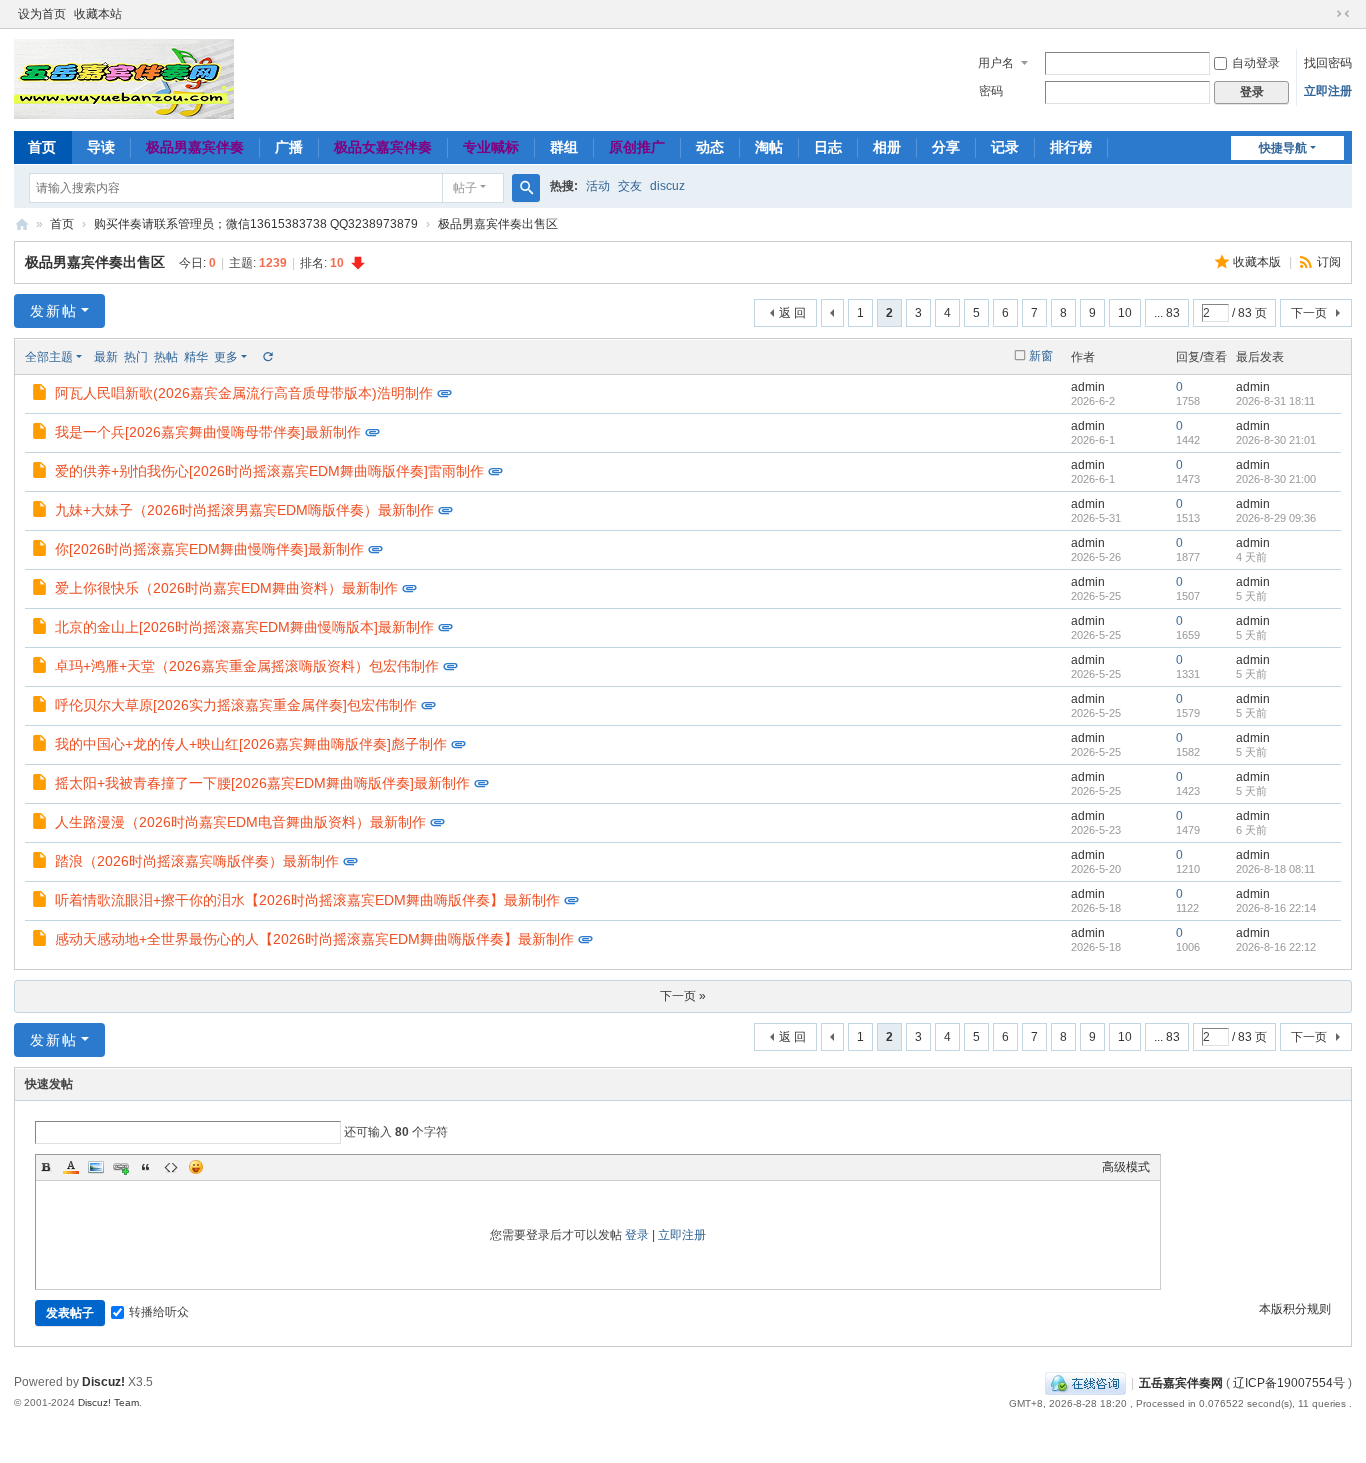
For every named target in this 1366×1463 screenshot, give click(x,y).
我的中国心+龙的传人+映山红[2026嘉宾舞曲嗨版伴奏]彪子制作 (251, 744)
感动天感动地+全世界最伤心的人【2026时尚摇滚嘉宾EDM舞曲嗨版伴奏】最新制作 (314, 939)
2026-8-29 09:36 (1276, 518)
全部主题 (49, 357)
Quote (146, 1167)
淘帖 (769, 147)
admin (1088, 387)
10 (1125, 313)
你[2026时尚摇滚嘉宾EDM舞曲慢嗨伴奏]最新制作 (209, 549)
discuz (667, 186)
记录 (1005, 147)
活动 (598, 186)
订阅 (1329, 262)
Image (96, 1167)
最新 (106, 357)
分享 (946, 147)
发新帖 (54, 311)
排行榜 (1071, 147)
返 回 (792, 313)
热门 (136, 357)
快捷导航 (1283, 148)
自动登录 (1256, 63)
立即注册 (1328, 91)
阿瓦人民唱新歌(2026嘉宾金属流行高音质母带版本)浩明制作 (244, 393)
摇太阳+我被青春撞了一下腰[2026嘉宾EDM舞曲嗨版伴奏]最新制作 (262, 783)
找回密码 (1328, 63)
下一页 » (683, 996)
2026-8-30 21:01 (1276, 440)
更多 (226, 357)
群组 (564, 147)
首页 (42, 147)
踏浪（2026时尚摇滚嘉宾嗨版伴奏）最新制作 (197, 861)
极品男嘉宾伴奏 (195, 147)
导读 (101, 147)
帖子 (465, 188)
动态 (710, 147)
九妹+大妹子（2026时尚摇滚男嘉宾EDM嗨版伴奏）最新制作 (244, 510)
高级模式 (1126, 1167)
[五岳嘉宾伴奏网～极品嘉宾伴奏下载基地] (124, 78)
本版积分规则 (1295, 1309)
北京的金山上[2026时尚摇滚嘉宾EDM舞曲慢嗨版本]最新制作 (244, 627)
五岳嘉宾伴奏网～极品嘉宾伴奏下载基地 (22, 224)
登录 (637, 1235)
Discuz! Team (108, 1402)
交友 (630, 186)
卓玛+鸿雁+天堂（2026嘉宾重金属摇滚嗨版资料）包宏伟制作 (247, 666)
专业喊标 (491, 147)
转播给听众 (159, 1312)
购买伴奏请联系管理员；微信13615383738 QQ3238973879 (256, 224)
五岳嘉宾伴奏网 (1181, 1383)
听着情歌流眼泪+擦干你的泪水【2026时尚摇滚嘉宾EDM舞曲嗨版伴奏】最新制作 (307, 900)
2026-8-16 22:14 (1276, 908)
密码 (991, 91)
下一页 (1309, 313)
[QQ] (1085, 1383)
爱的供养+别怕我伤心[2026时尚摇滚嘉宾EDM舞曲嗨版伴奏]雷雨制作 (269, 471)
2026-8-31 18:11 (1275, 401)
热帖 (166, 357)
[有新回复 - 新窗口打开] (41, 395)
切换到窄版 (1343, 14)
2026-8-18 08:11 (1275, 869)
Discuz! (103, 1382)
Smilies (196, 1167)
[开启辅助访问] (1324, 14)
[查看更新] (267, 357)
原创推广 (637, 147)
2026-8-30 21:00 (1276, 479)
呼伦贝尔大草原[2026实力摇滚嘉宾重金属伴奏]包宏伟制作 (236, 705)
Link (121, 1167)
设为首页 (42, 14)
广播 (289, 147)
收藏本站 (98, 14)
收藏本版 (1258, 262)
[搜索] (526, 188)
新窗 (1041, 356)
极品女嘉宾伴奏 (383, 147)
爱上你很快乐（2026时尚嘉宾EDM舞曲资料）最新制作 (226, 588)
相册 (887, 147)
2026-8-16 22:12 (1276, 947)
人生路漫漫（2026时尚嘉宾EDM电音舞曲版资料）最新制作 (240, 822)
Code (171, 1167)
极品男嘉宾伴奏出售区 (498, 224)
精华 (196, 357)
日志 (828, 147)
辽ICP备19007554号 (1289, 1383)
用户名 (996, 63)
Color (71, 1167)
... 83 (1167, 313)
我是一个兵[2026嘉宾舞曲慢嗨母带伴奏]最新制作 (208, 432)
